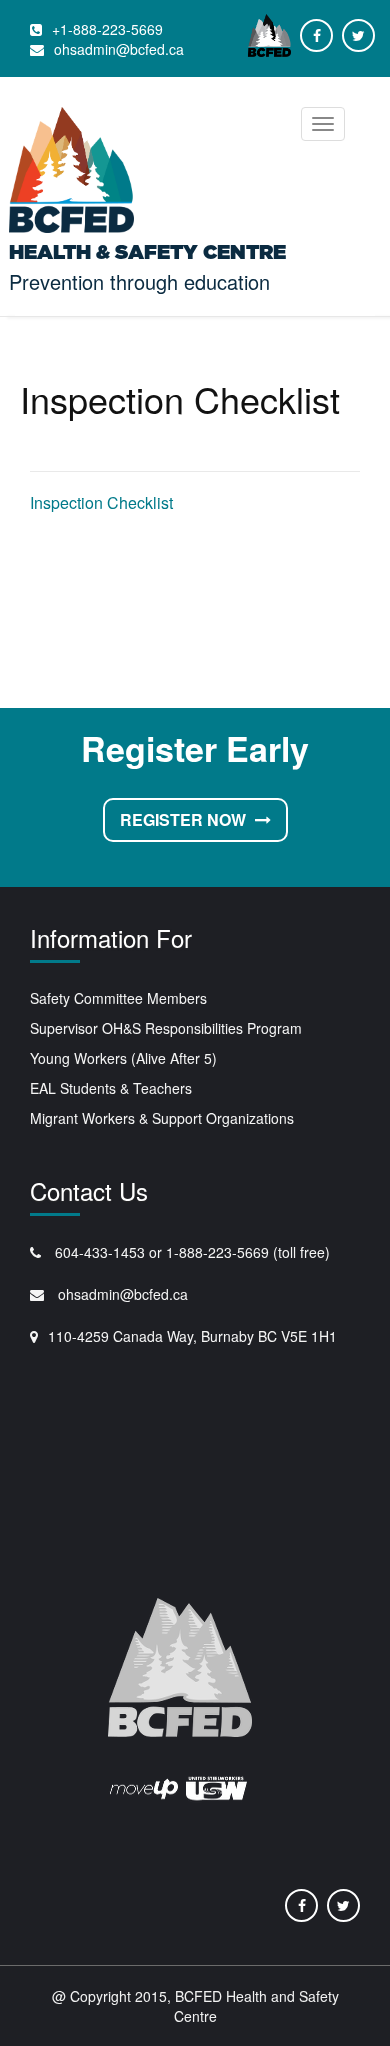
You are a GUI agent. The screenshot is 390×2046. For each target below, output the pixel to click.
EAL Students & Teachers (111, 1088)
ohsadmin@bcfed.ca (121, 1294)
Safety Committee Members (118, 998)
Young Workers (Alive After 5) (123, 1058)
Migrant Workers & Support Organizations (162, 1118)
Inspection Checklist (101, 502)
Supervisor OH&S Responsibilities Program (166, 1028)
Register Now (185, 819)
